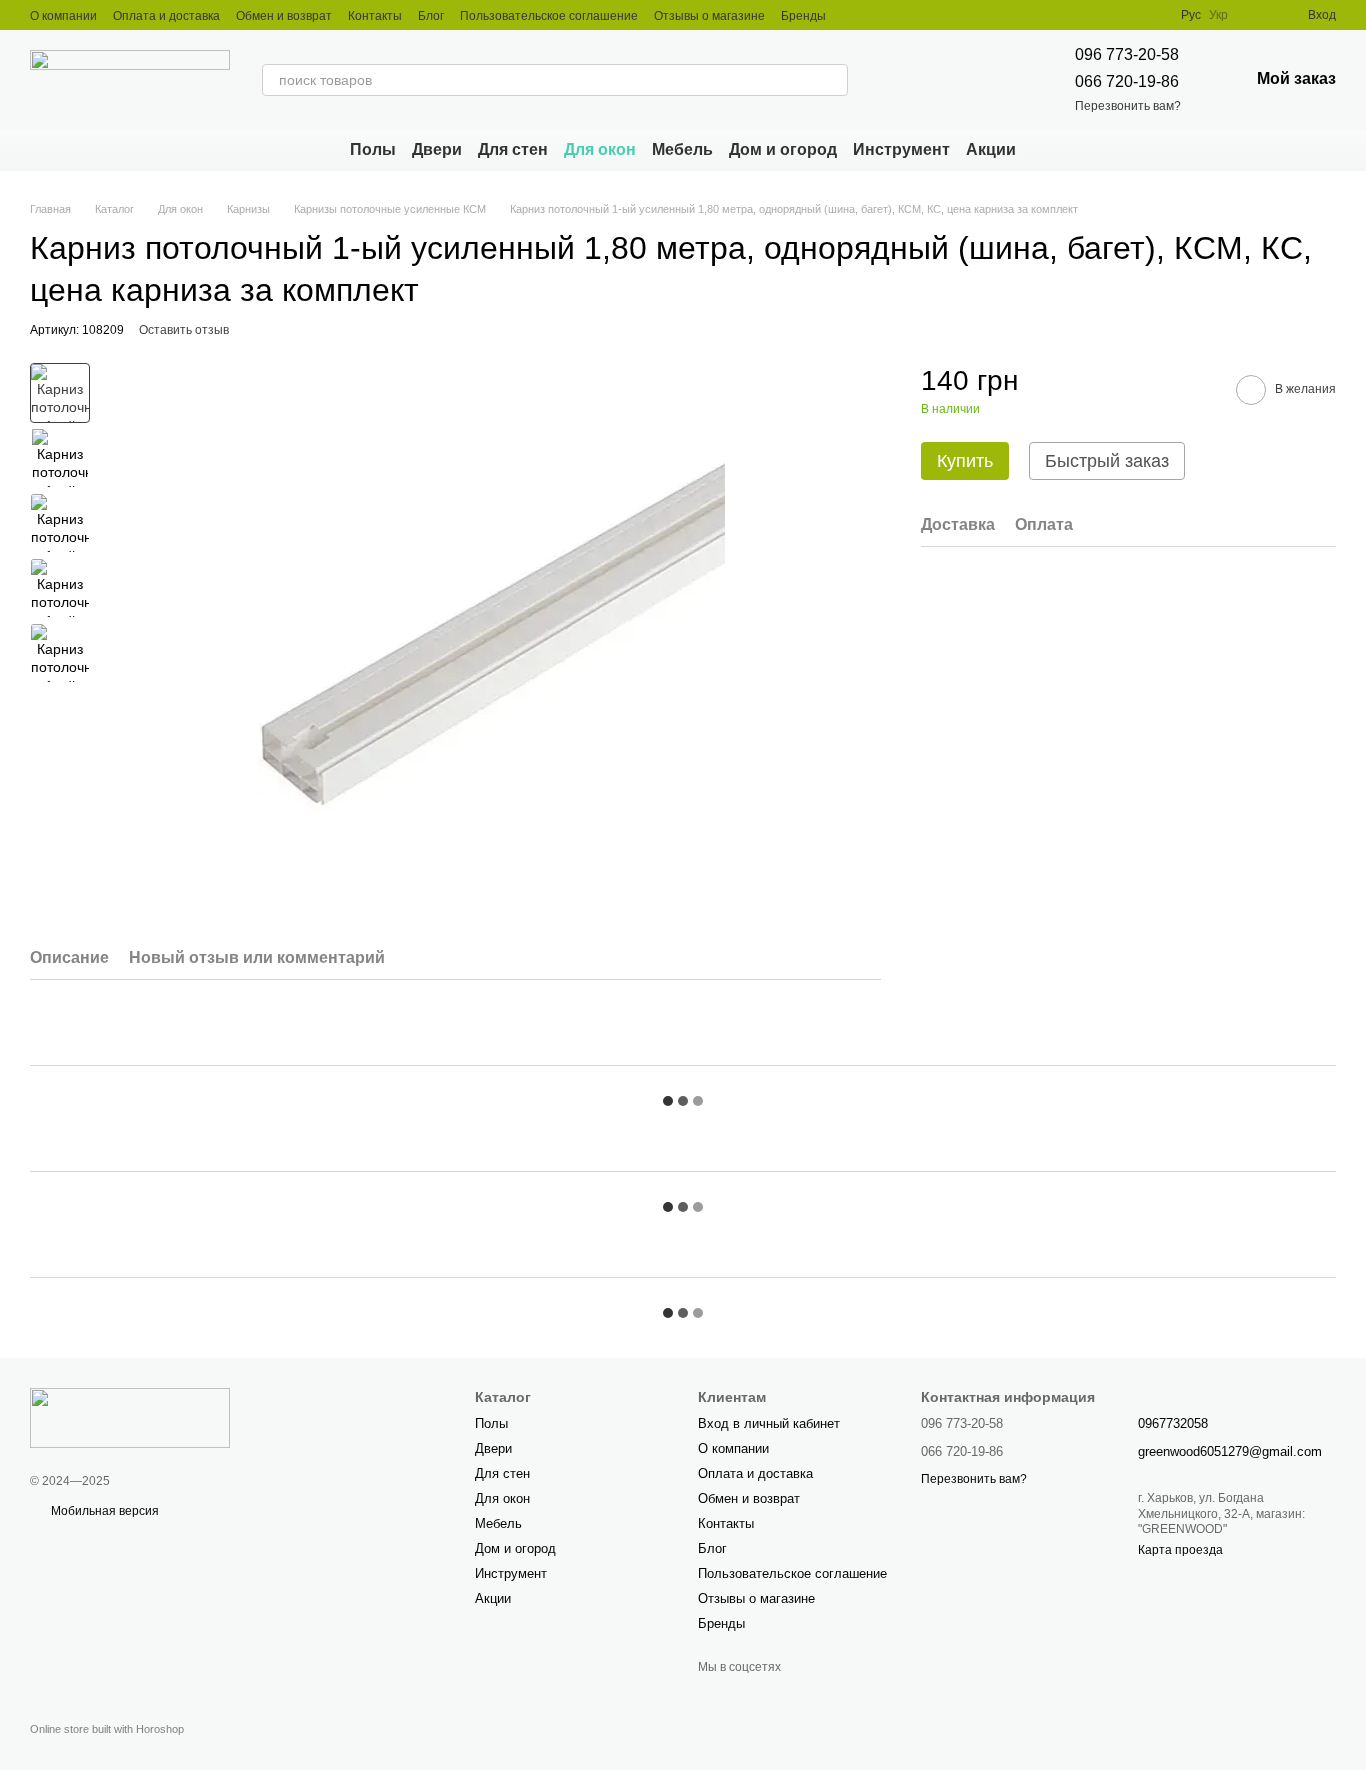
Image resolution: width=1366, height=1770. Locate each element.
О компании (63, 16)
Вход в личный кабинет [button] (769, 1423)
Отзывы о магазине (709, 16)
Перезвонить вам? (1128, 106)
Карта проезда (1180, 1550)
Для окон (600, 149)
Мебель (682, 149)
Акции (991, 149)
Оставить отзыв (184, 330)
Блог (431, 16)
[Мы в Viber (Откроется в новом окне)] (878, 15)
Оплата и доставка (166, 16)
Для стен (513, 149)
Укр (1218, 15)
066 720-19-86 (1127, 81)
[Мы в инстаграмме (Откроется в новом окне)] (854, 15)
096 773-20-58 (1127, 54)
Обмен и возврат (284, 16)
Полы (373, 149)
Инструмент (901, 149)
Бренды (803, 16)
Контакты (375, 16)
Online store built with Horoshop (107, 1729)
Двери (437, 149)
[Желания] (1256, 15)
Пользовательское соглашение (549, 16)
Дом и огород (783, 149)
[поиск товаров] (832, 80)
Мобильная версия (103, 1511)
